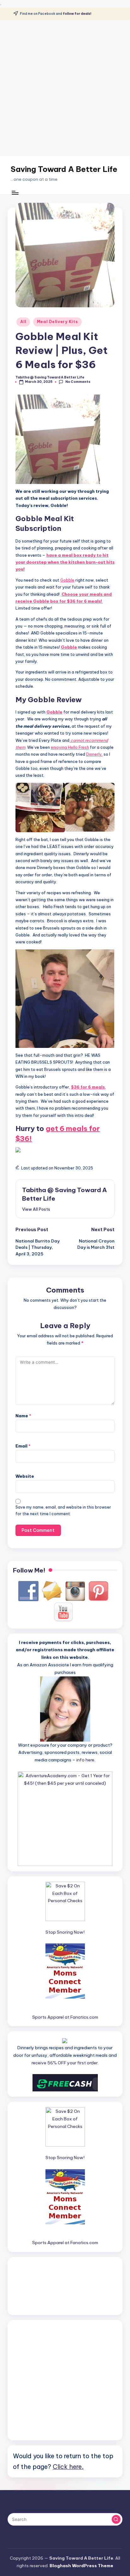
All (23, 322)
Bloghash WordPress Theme (81, 2566)
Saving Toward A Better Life (64, 169)
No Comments (78, 382)
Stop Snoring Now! (65, 1932)
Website (25, 1476)
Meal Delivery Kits (57, 322)
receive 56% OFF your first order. (65, 2063)
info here (85, 1760)
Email (23, 1446)
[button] (36, 1209)
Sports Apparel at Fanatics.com (65, 2017)
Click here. (68, 2467)
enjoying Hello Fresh (70, 747)
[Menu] (15, 193)
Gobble (67, 580)
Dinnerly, (94, 754)
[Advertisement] (65, 88)
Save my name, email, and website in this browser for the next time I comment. (63, 1510)
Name (23, 1416)
